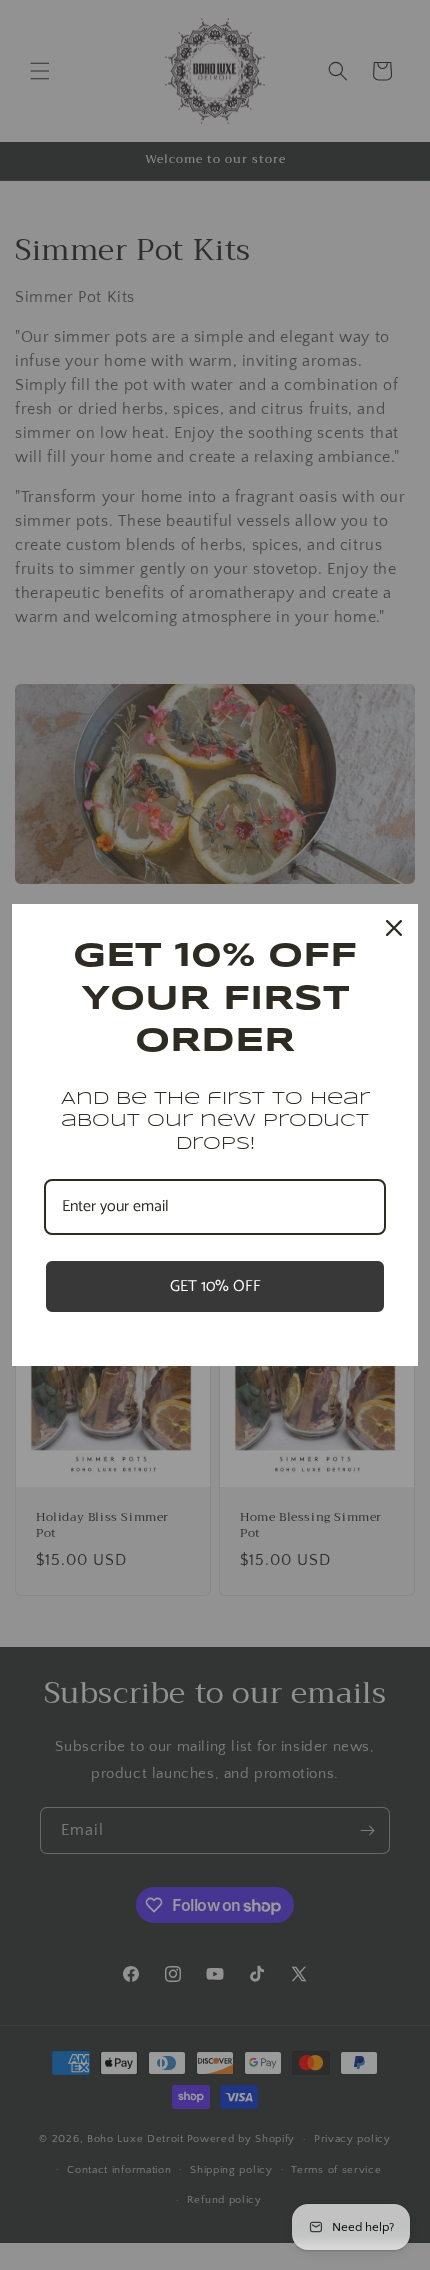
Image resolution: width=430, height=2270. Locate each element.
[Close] (394, 928)
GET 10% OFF (215, 1286)
